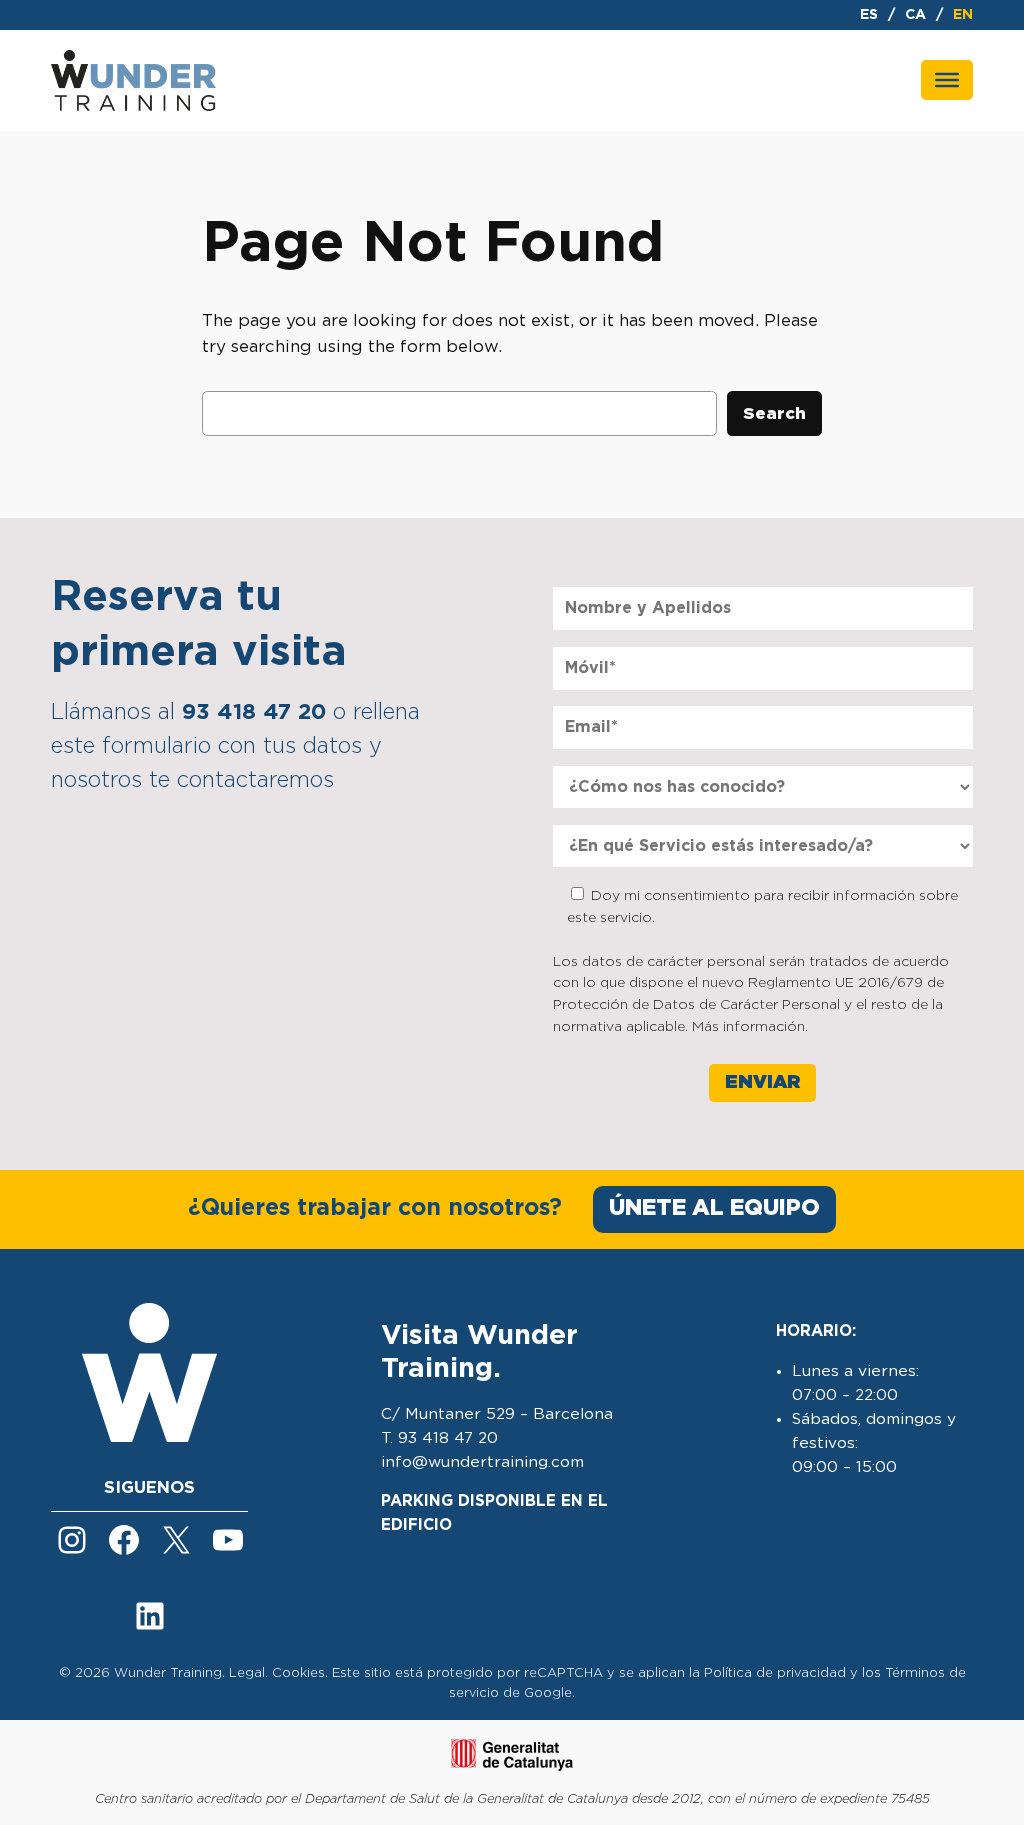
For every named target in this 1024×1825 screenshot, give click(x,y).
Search (774, 414)
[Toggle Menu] (947, 80)
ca (915, 15)
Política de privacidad (775, 1673)
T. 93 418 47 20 (439, 1438)
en (963, 15)
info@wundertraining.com (482, 1462)
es (869, 15)
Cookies (298, 1673)
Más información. (750, 1027)
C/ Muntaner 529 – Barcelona (497, 1414)
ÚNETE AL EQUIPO (714, 1208)
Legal (247, 1673)
